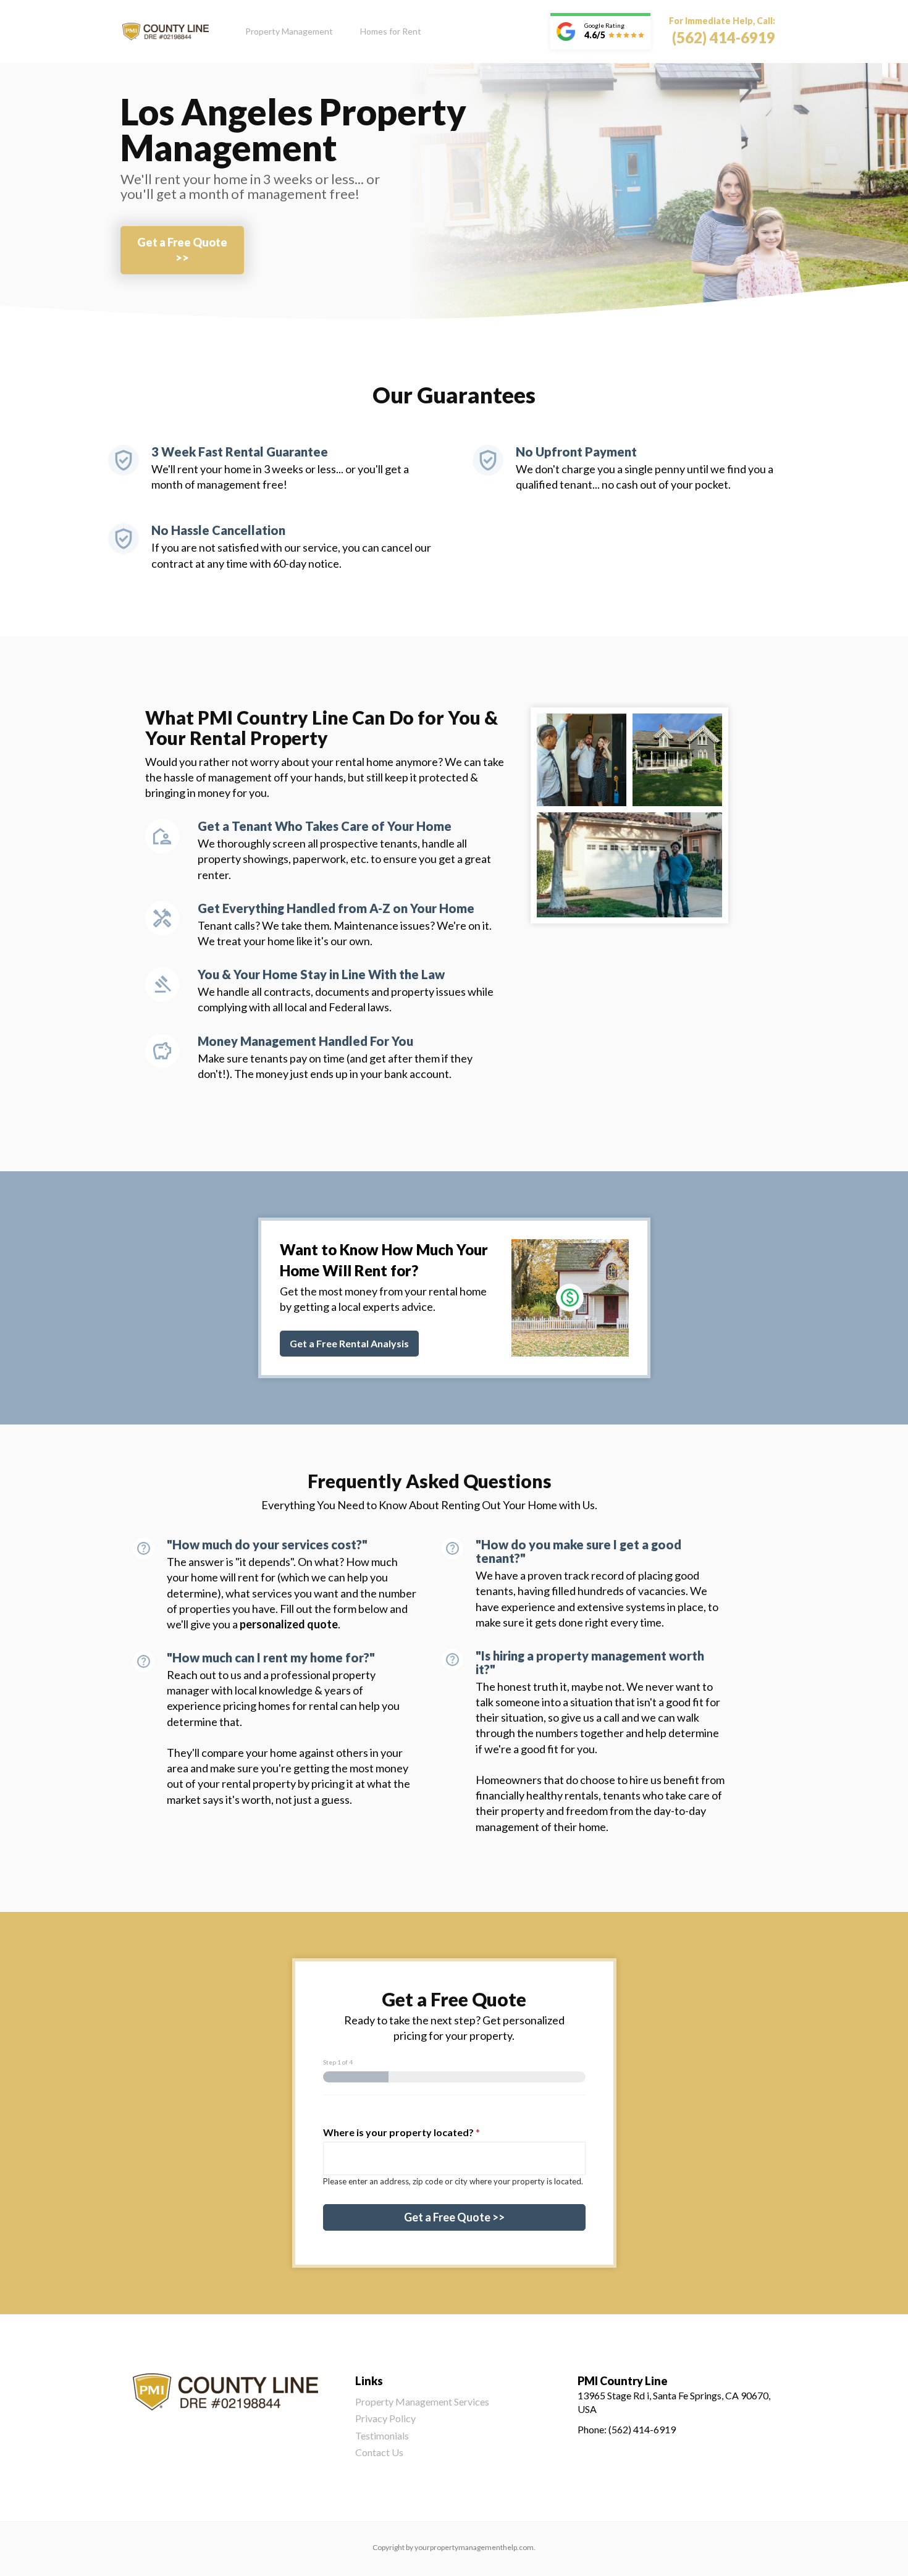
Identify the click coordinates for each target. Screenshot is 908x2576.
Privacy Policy (385, 2418)
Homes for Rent (391, 31)
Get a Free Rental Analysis (349, 1343)
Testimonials (382, 2435)
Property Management (289, 31)
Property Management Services (422, 2401)
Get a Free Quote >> (182, 250)
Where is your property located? (401, 2132)
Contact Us (379, 2452)
